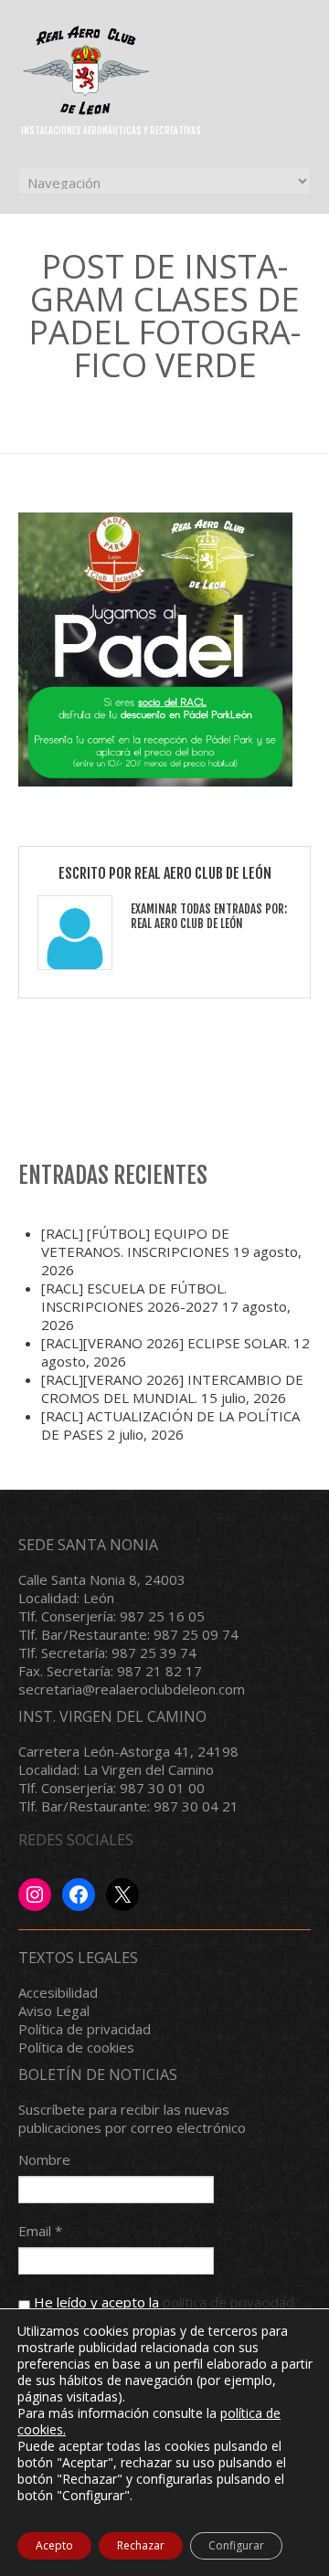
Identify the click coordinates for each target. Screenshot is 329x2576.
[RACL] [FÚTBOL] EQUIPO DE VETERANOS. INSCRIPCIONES (135, 1242)
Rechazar (141, 2545)
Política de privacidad (85, 2029)
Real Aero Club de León (203, 873)
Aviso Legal (54, 2011)
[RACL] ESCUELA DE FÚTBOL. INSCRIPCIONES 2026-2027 (134, 1297)
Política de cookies (76, 2047)
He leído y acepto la (164, 2302)
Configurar (236, 2545)
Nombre (44, 2159)
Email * (40, 2231)
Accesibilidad (58, 1992)
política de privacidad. (230, 2302)
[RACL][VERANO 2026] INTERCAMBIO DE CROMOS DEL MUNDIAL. (172, 1388)
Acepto (54, 2545)
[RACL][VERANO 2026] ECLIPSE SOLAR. (165, 1343)
